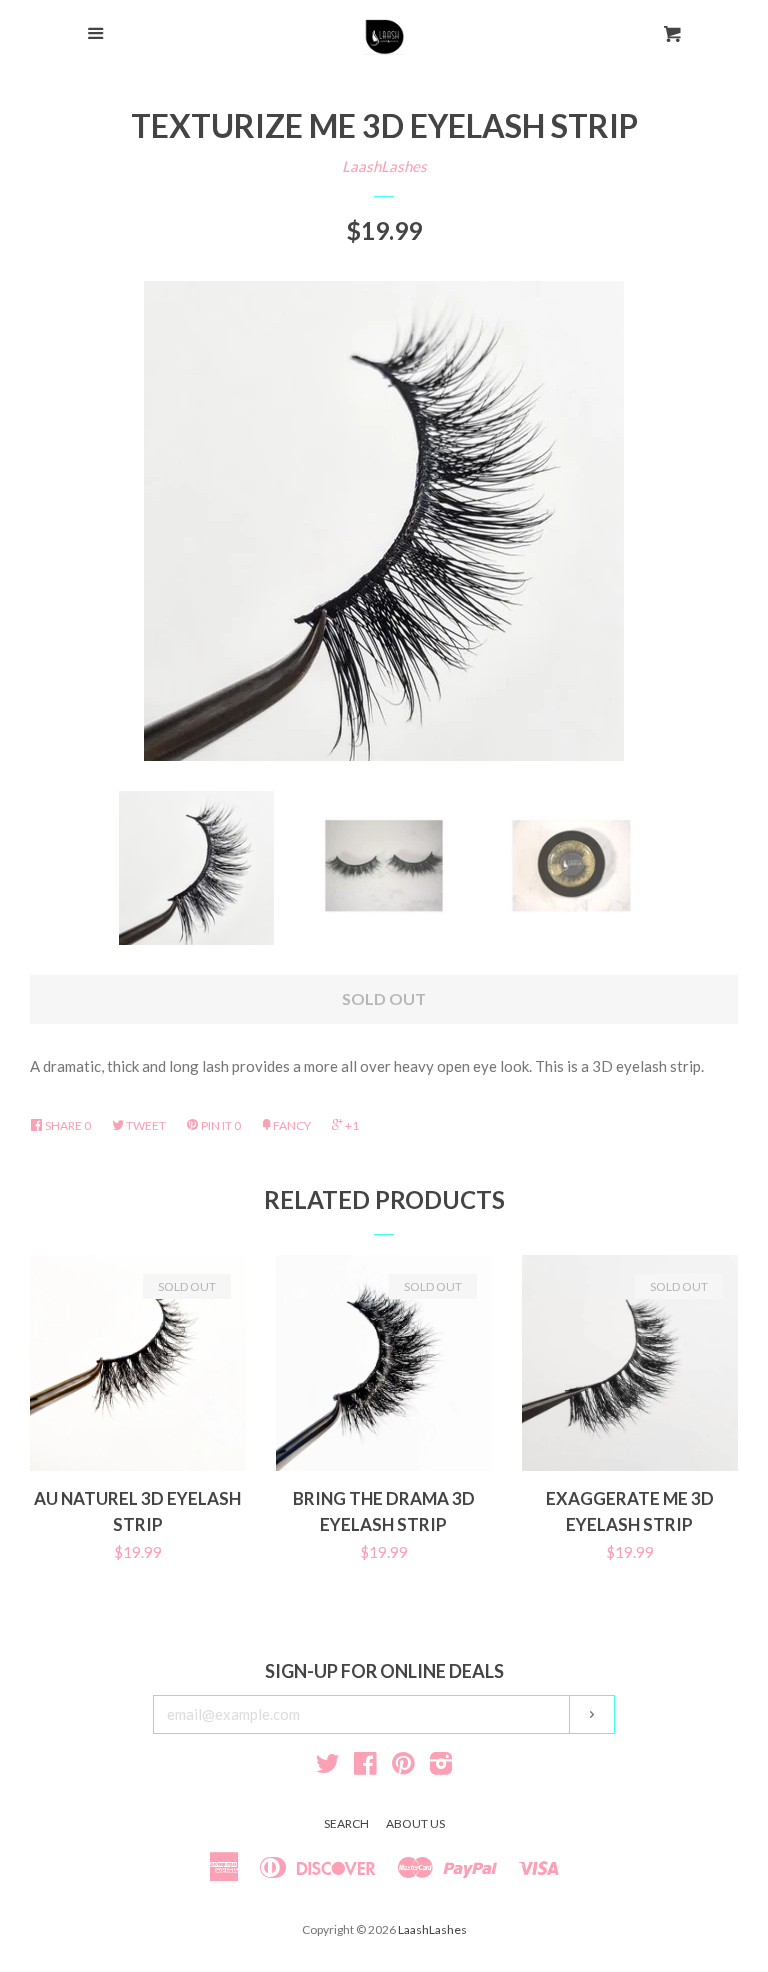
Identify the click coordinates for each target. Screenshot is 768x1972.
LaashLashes (384, 166)
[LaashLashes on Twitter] (328, 1767)
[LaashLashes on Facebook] (365, 1767)
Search (346, 1823)
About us (415, 1823)
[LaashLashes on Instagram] (441, 1767)
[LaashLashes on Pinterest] (403, 1767)
